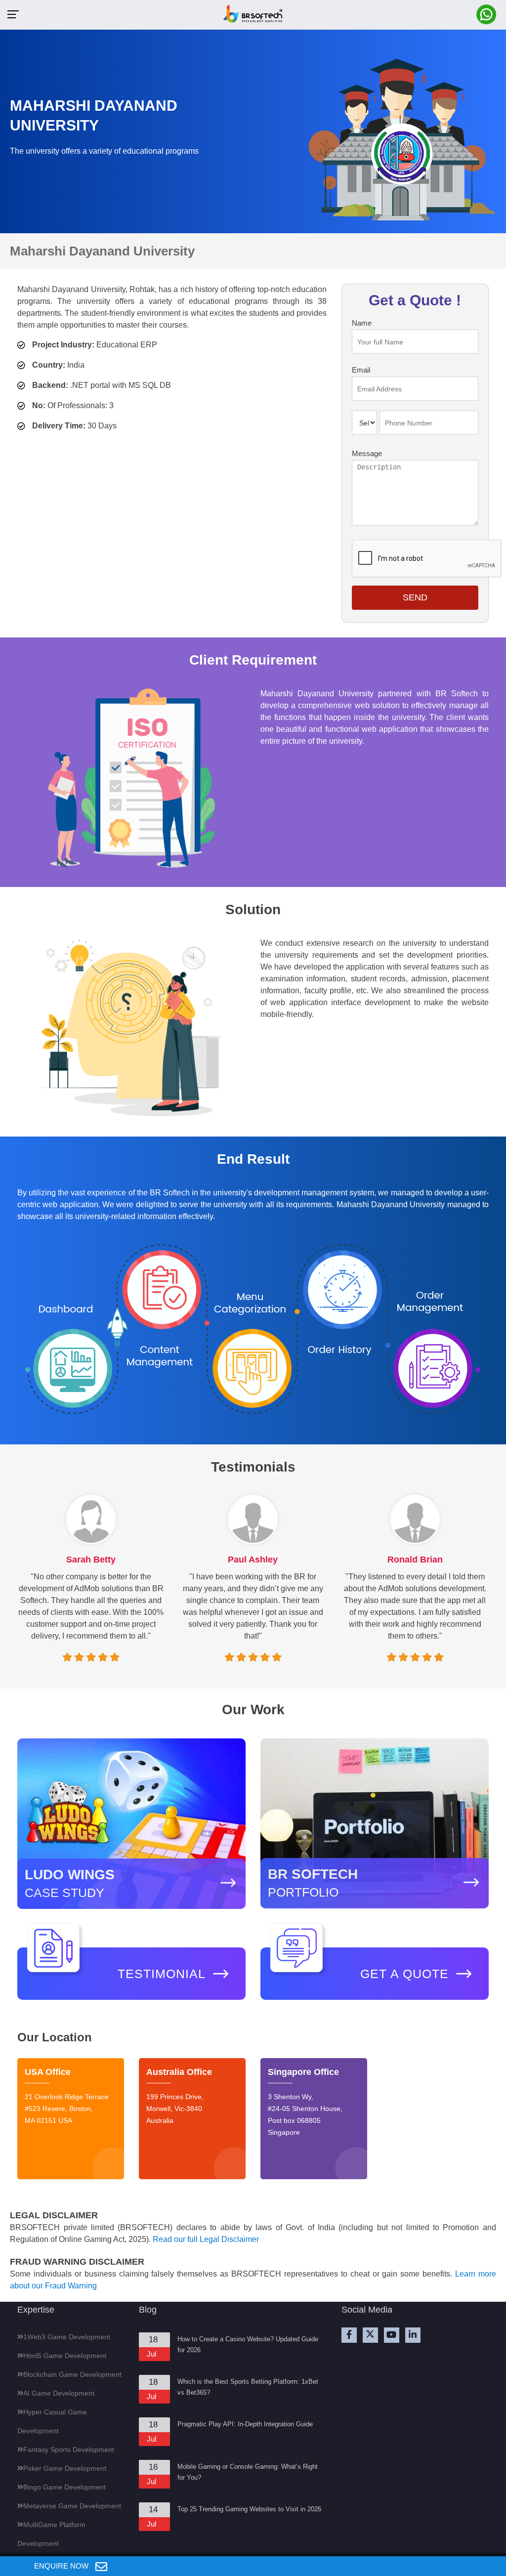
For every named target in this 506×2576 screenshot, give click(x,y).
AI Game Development (59, 2393)
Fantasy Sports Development (69, 2449)
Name (362, 323)
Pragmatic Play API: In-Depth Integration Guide (245, 2424)
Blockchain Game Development (72, 2374)
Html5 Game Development (65, 2356)
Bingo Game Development (64, 2487)
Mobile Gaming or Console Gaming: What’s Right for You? (248, 2472)
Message (367, 453)
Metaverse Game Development (72, 2506)
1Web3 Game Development (67, 2337)
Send (415, 597)
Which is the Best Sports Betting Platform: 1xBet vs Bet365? (248, 2387)
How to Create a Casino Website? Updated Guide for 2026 (248, 2344)
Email (361, 370)
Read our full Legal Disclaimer (206, 2239)
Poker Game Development (65, 2468)
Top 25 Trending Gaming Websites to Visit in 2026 (249, 2509)
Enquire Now (62, 2566)
